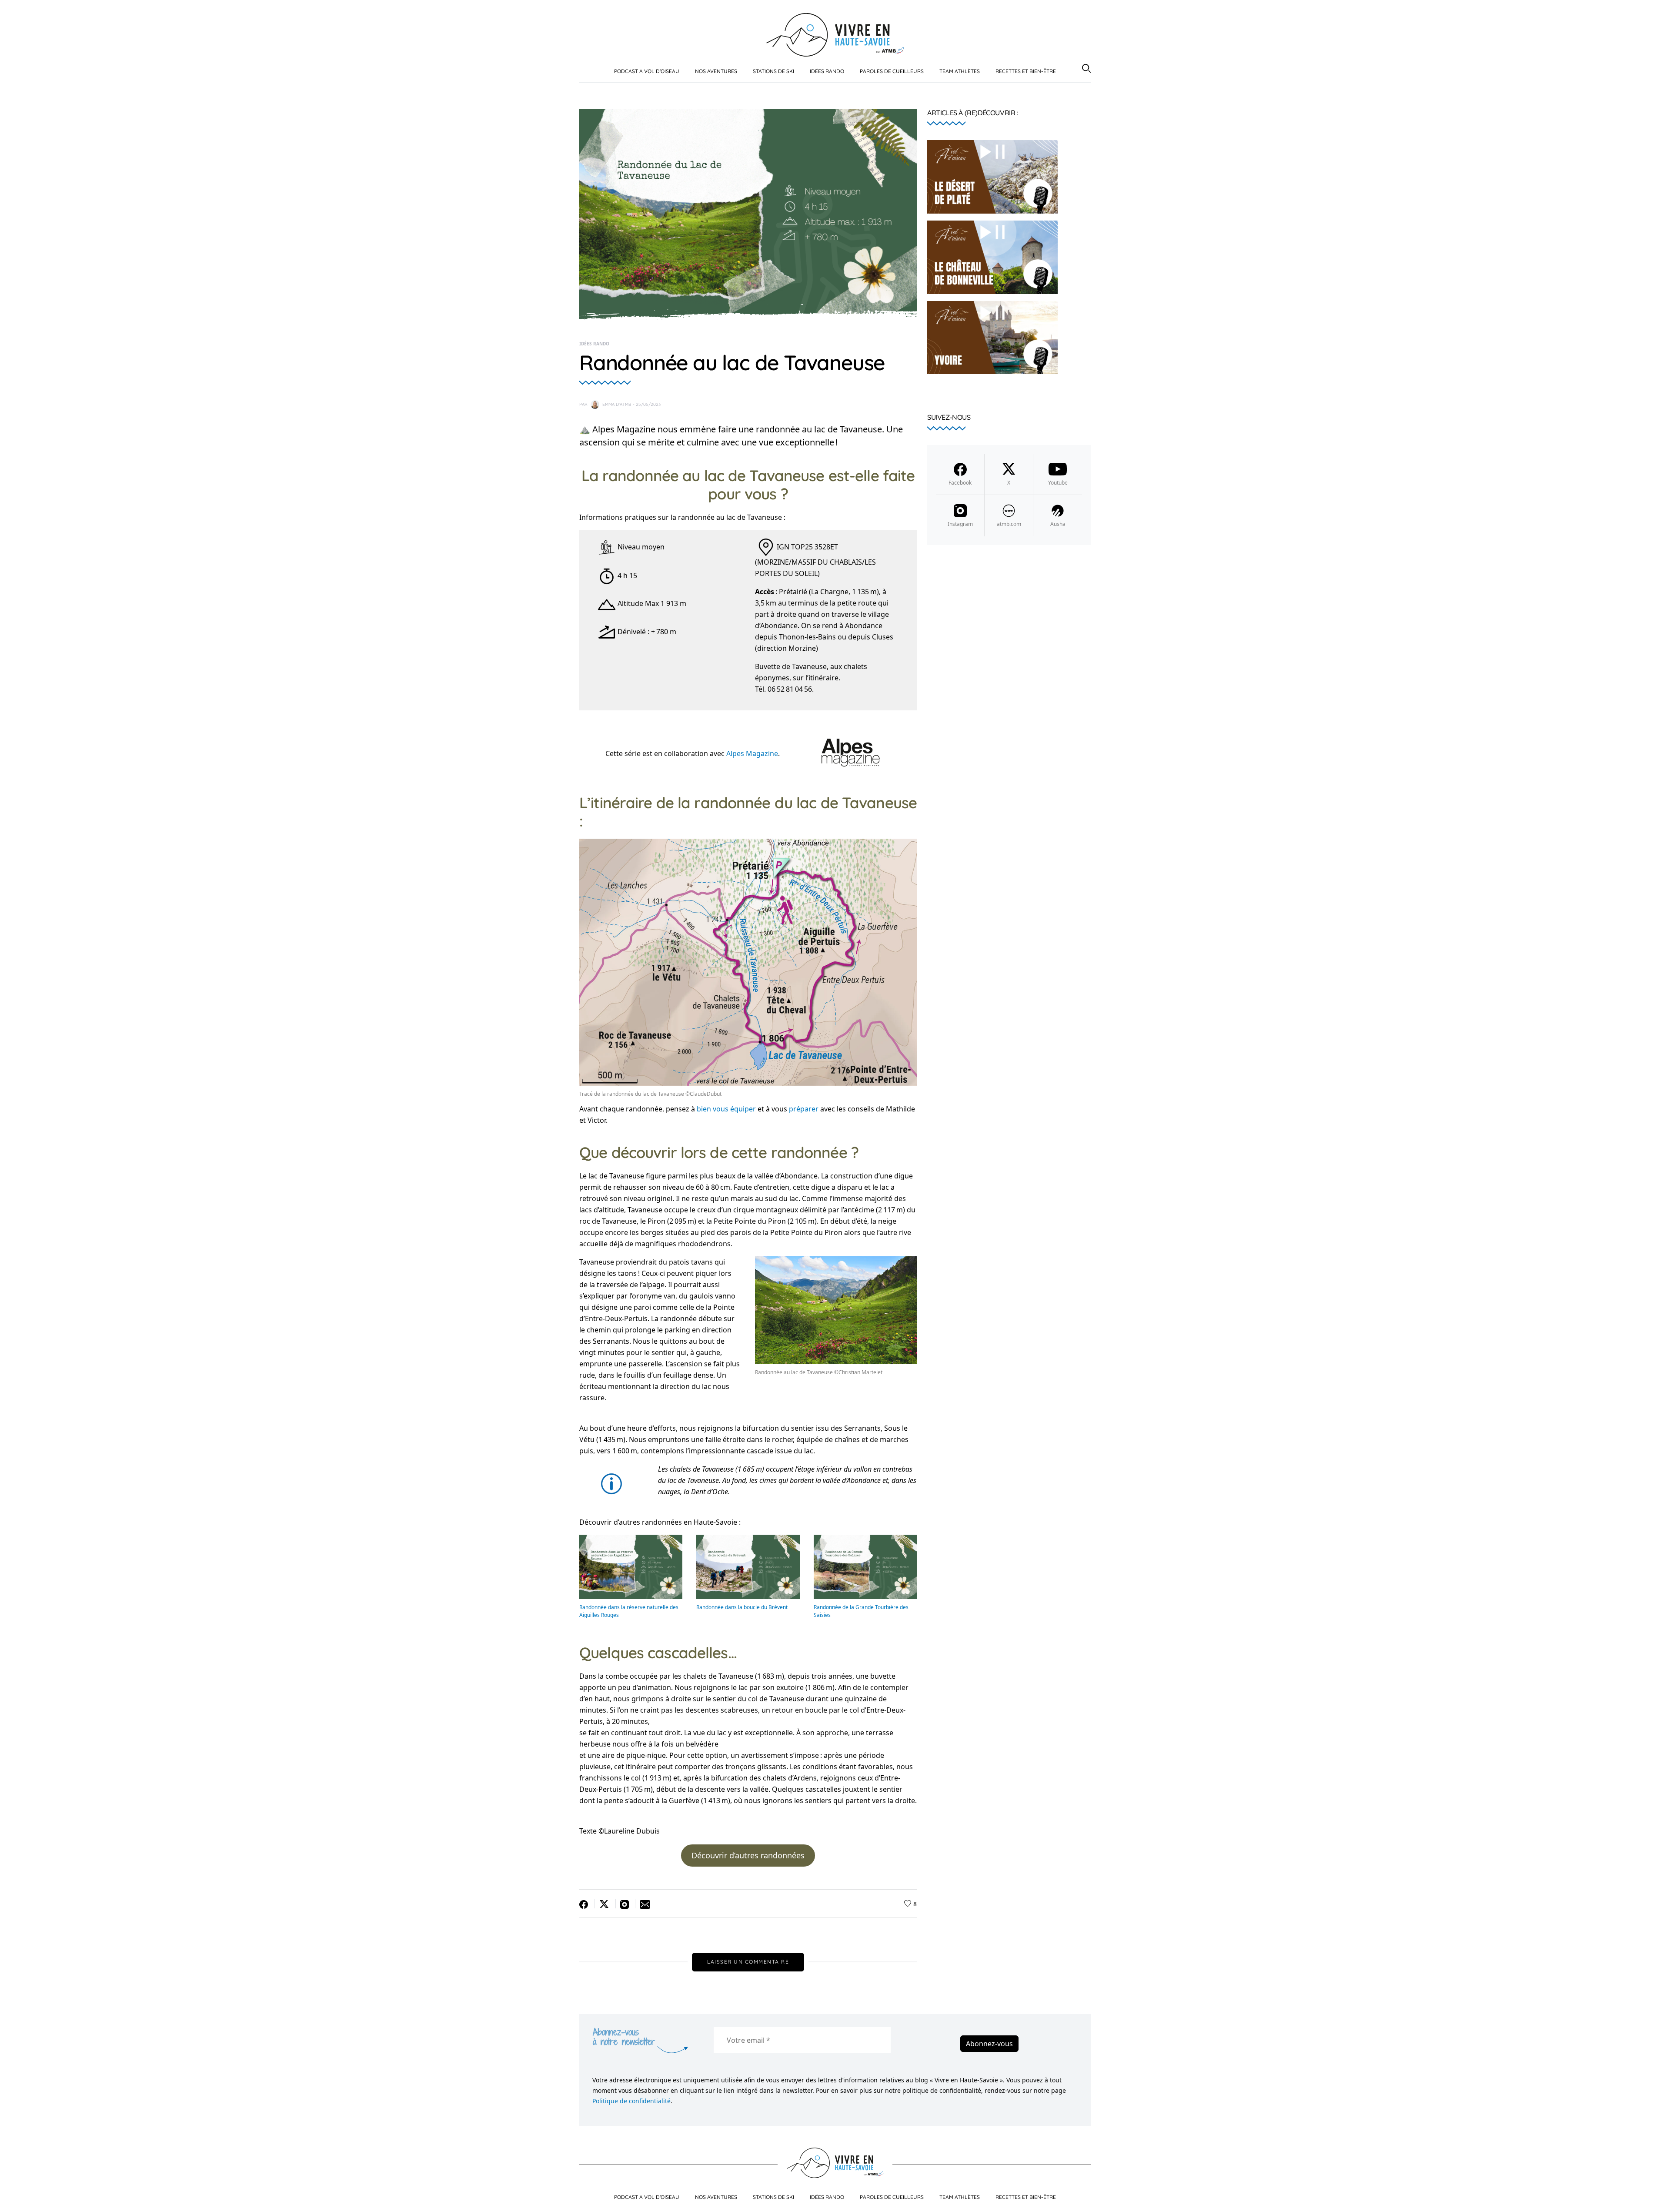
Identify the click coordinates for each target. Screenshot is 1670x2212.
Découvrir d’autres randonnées (748, 1855)
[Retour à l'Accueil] (835, 34)
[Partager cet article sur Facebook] (587, 1904)
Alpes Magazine (752, 753)
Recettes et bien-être (1026, 71)
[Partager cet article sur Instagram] (626, 1904)
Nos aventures (716, 71)
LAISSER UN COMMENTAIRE (748, 1962)
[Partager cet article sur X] (605, 1904)
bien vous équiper (726, 1109)
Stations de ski (773, 71)
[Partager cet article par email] (643, 1904)
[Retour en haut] (1653, 2198)
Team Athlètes (960, 71)
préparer (804, 1109)
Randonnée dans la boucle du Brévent (742, 1607)
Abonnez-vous (989, 2044)
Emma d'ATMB (617, 404)
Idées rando (827, 71)
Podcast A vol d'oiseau (647, 71)
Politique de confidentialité (631, 2101)
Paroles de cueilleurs (892, 71)
